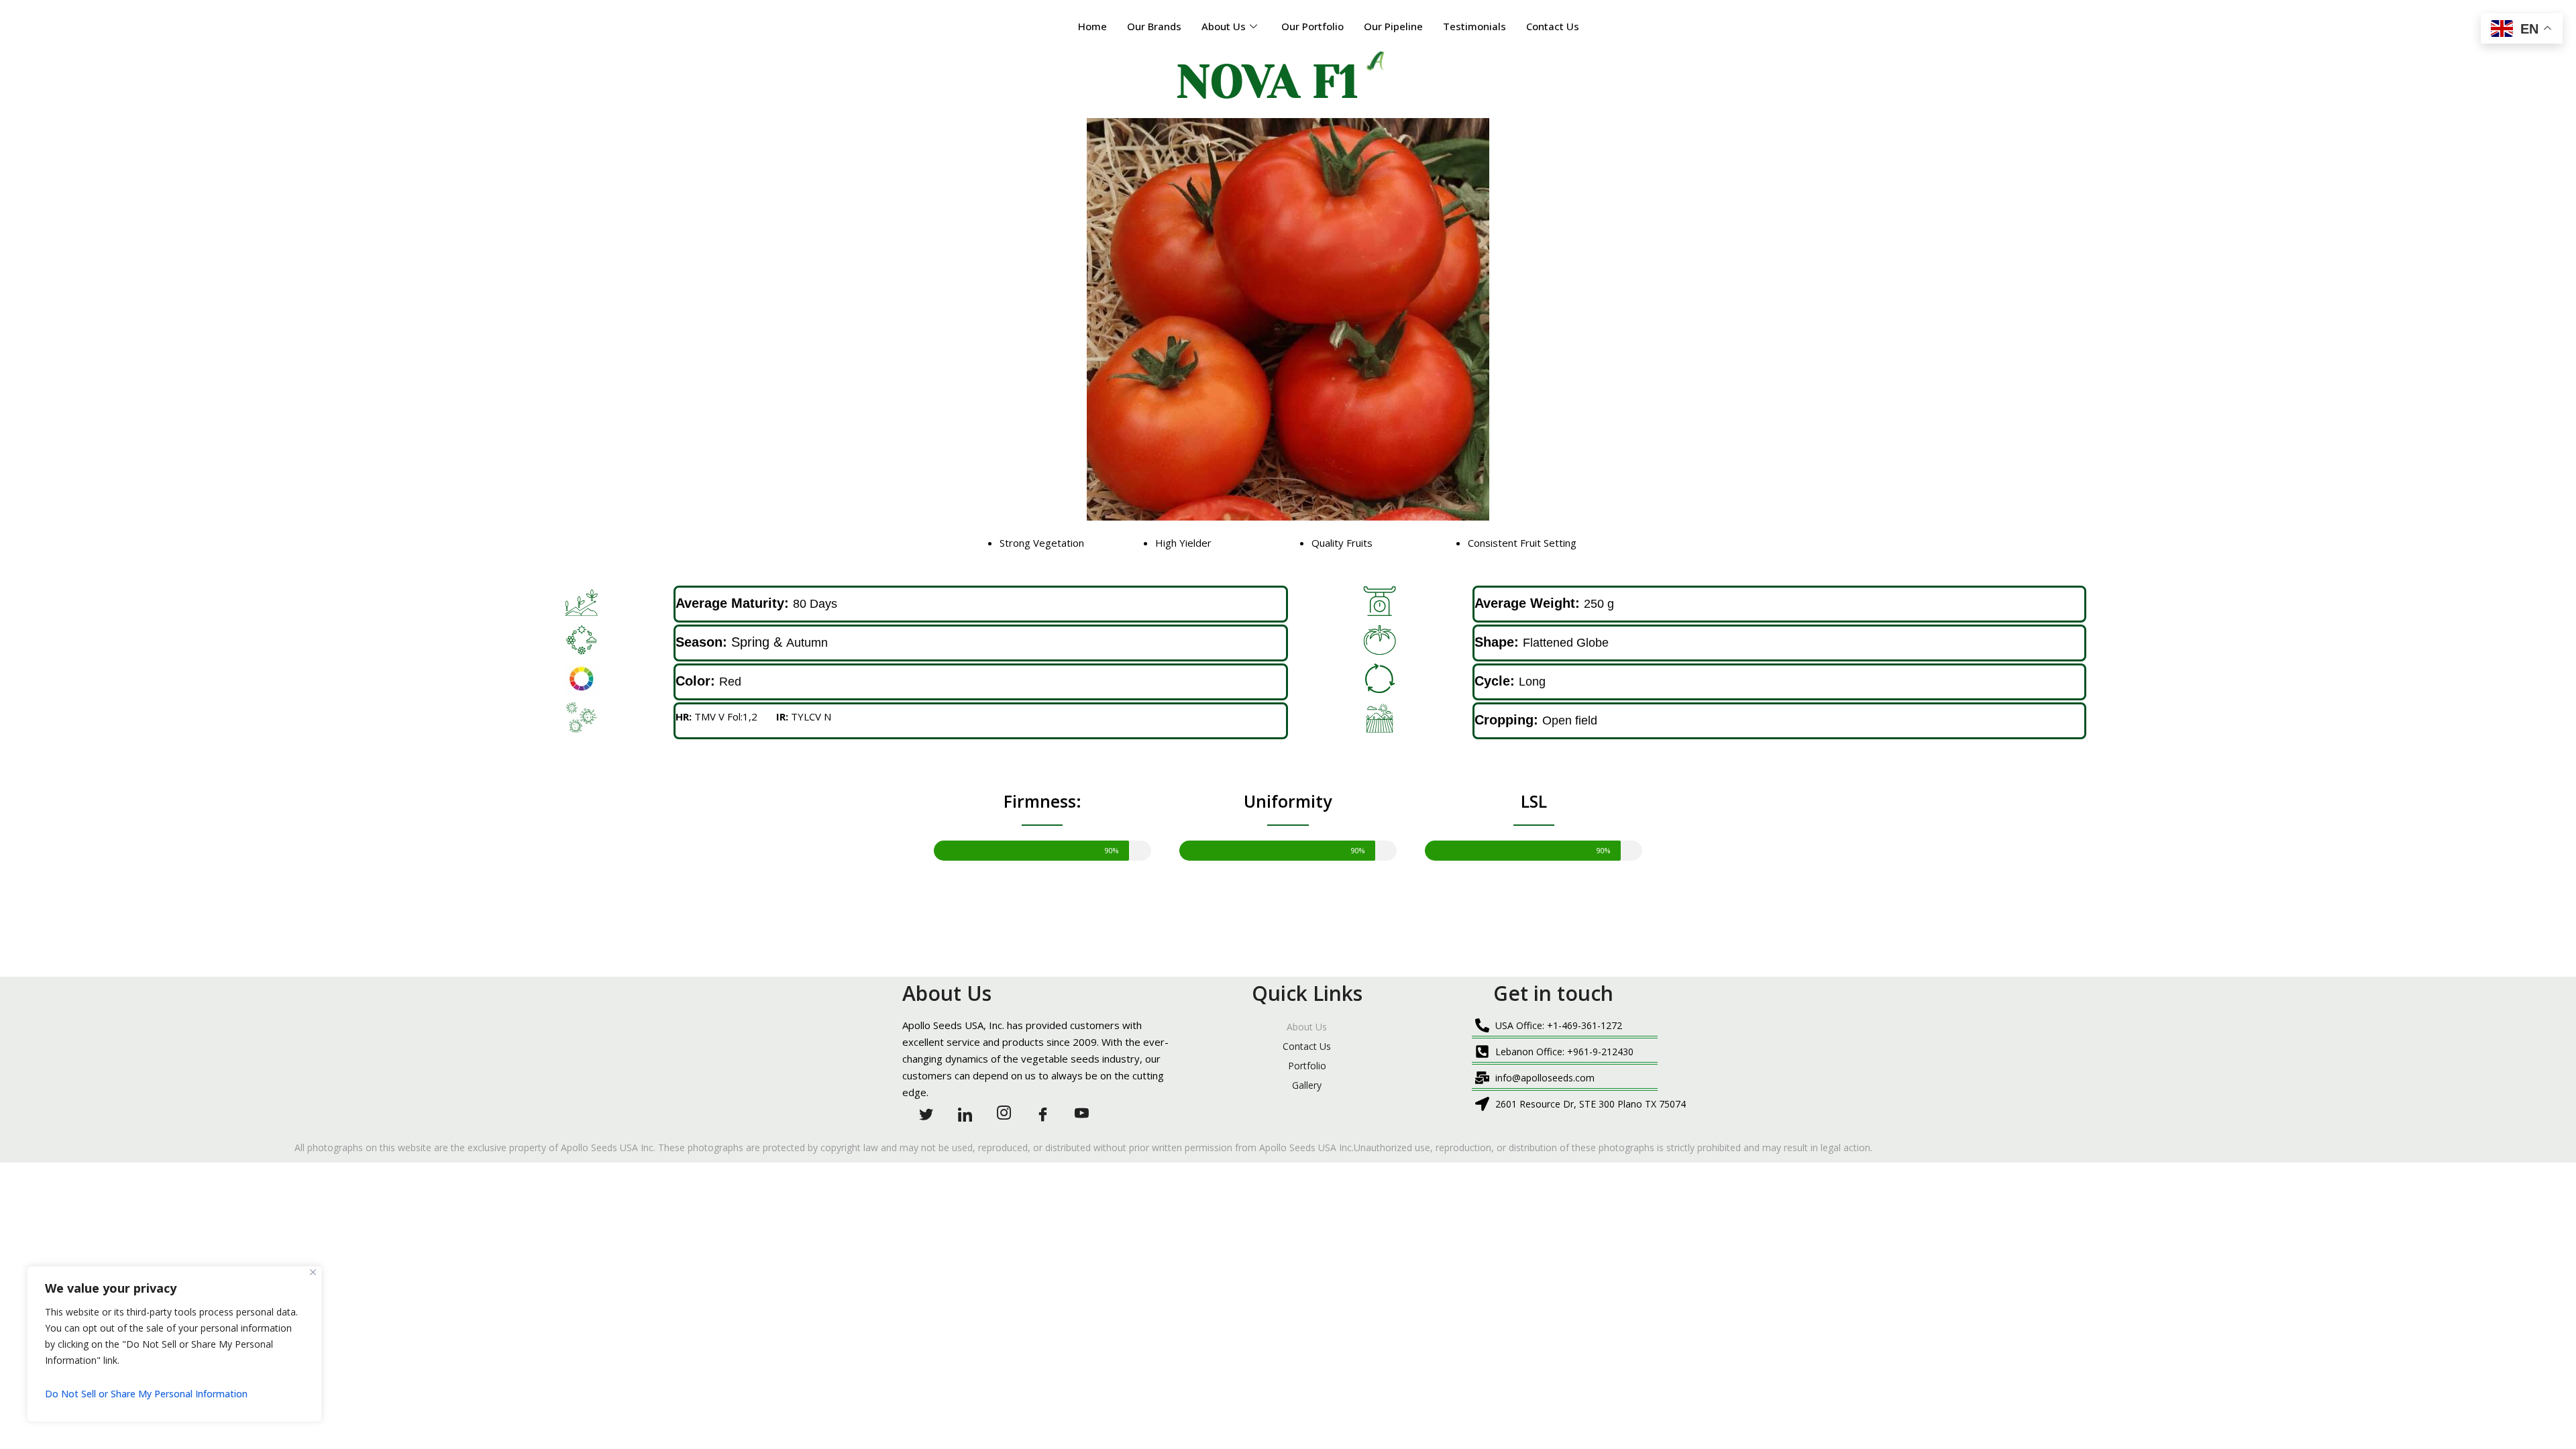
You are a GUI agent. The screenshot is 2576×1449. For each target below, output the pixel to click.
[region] (174, 1344)
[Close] (313, 1272)
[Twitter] (920, 1112)
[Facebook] (1037, 1112)
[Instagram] (998, 1112)
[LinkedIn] (959, 1112)
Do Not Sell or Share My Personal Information (146, 1394)
